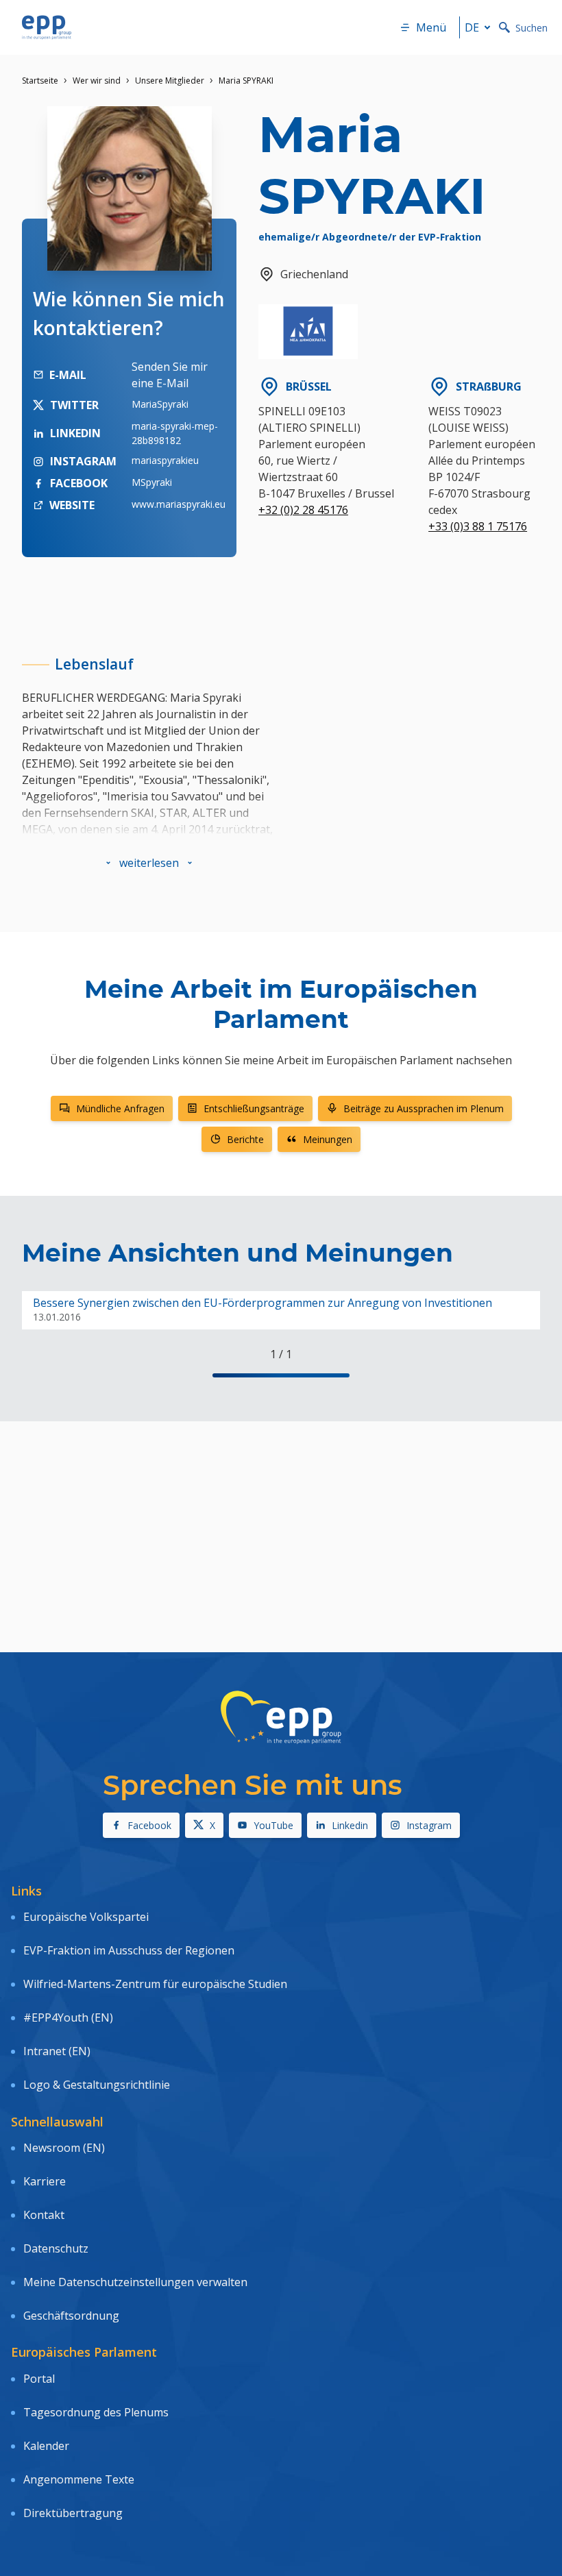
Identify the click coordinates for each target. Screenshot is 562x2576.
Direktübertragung (73, 2513)
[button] (149, 863)
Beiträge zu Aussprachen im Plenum (424, 1108)
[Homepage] (47, 27)
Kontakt (44, 2215)
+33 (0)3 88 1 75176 (478, 526)
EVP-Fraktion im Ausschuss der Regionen (129, 1950)
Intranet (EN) (57, 2051)
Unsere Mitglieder (170, 81)
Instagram (429, 1825)
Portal (39, 2379)
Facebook (149, 1825)
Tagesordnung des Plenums (96, 2412)
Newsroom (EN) (64, 2148)
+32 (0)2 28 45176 (303, 510)
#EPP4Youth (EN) (68, 2017)
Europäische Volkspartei (86, 1917)
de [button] (472, 27)
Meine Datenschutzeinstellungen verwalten (135, 2282)
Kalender (46, 2446)
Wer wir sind (97, 81)
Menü (431, 27)
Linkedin (350, 1825)
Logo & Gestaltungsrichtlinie (97, 2085)
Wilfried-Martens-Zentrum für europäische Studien (155, 1984)
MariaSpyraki (160, 404)
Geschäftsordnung (71, 2316)
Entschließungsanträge (254, 1108)
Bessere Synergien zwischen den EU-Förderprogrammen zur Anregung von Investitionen (262, 1303)
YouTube (273, 1825)
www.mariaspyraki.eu (179, 504)
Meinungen (328, 1139)
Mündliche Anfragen (120, 1108)
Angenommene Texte (79, 2479)
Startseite (40, 81)
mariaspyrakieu (165, 460)
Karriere (45, 2181)
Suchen (532, 28)
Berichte (245, 1139)
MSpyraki (152, 482)
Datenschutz (56, 2248)
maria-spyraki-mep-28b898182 (175, 433)
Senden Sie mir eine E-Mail (170, 375)
